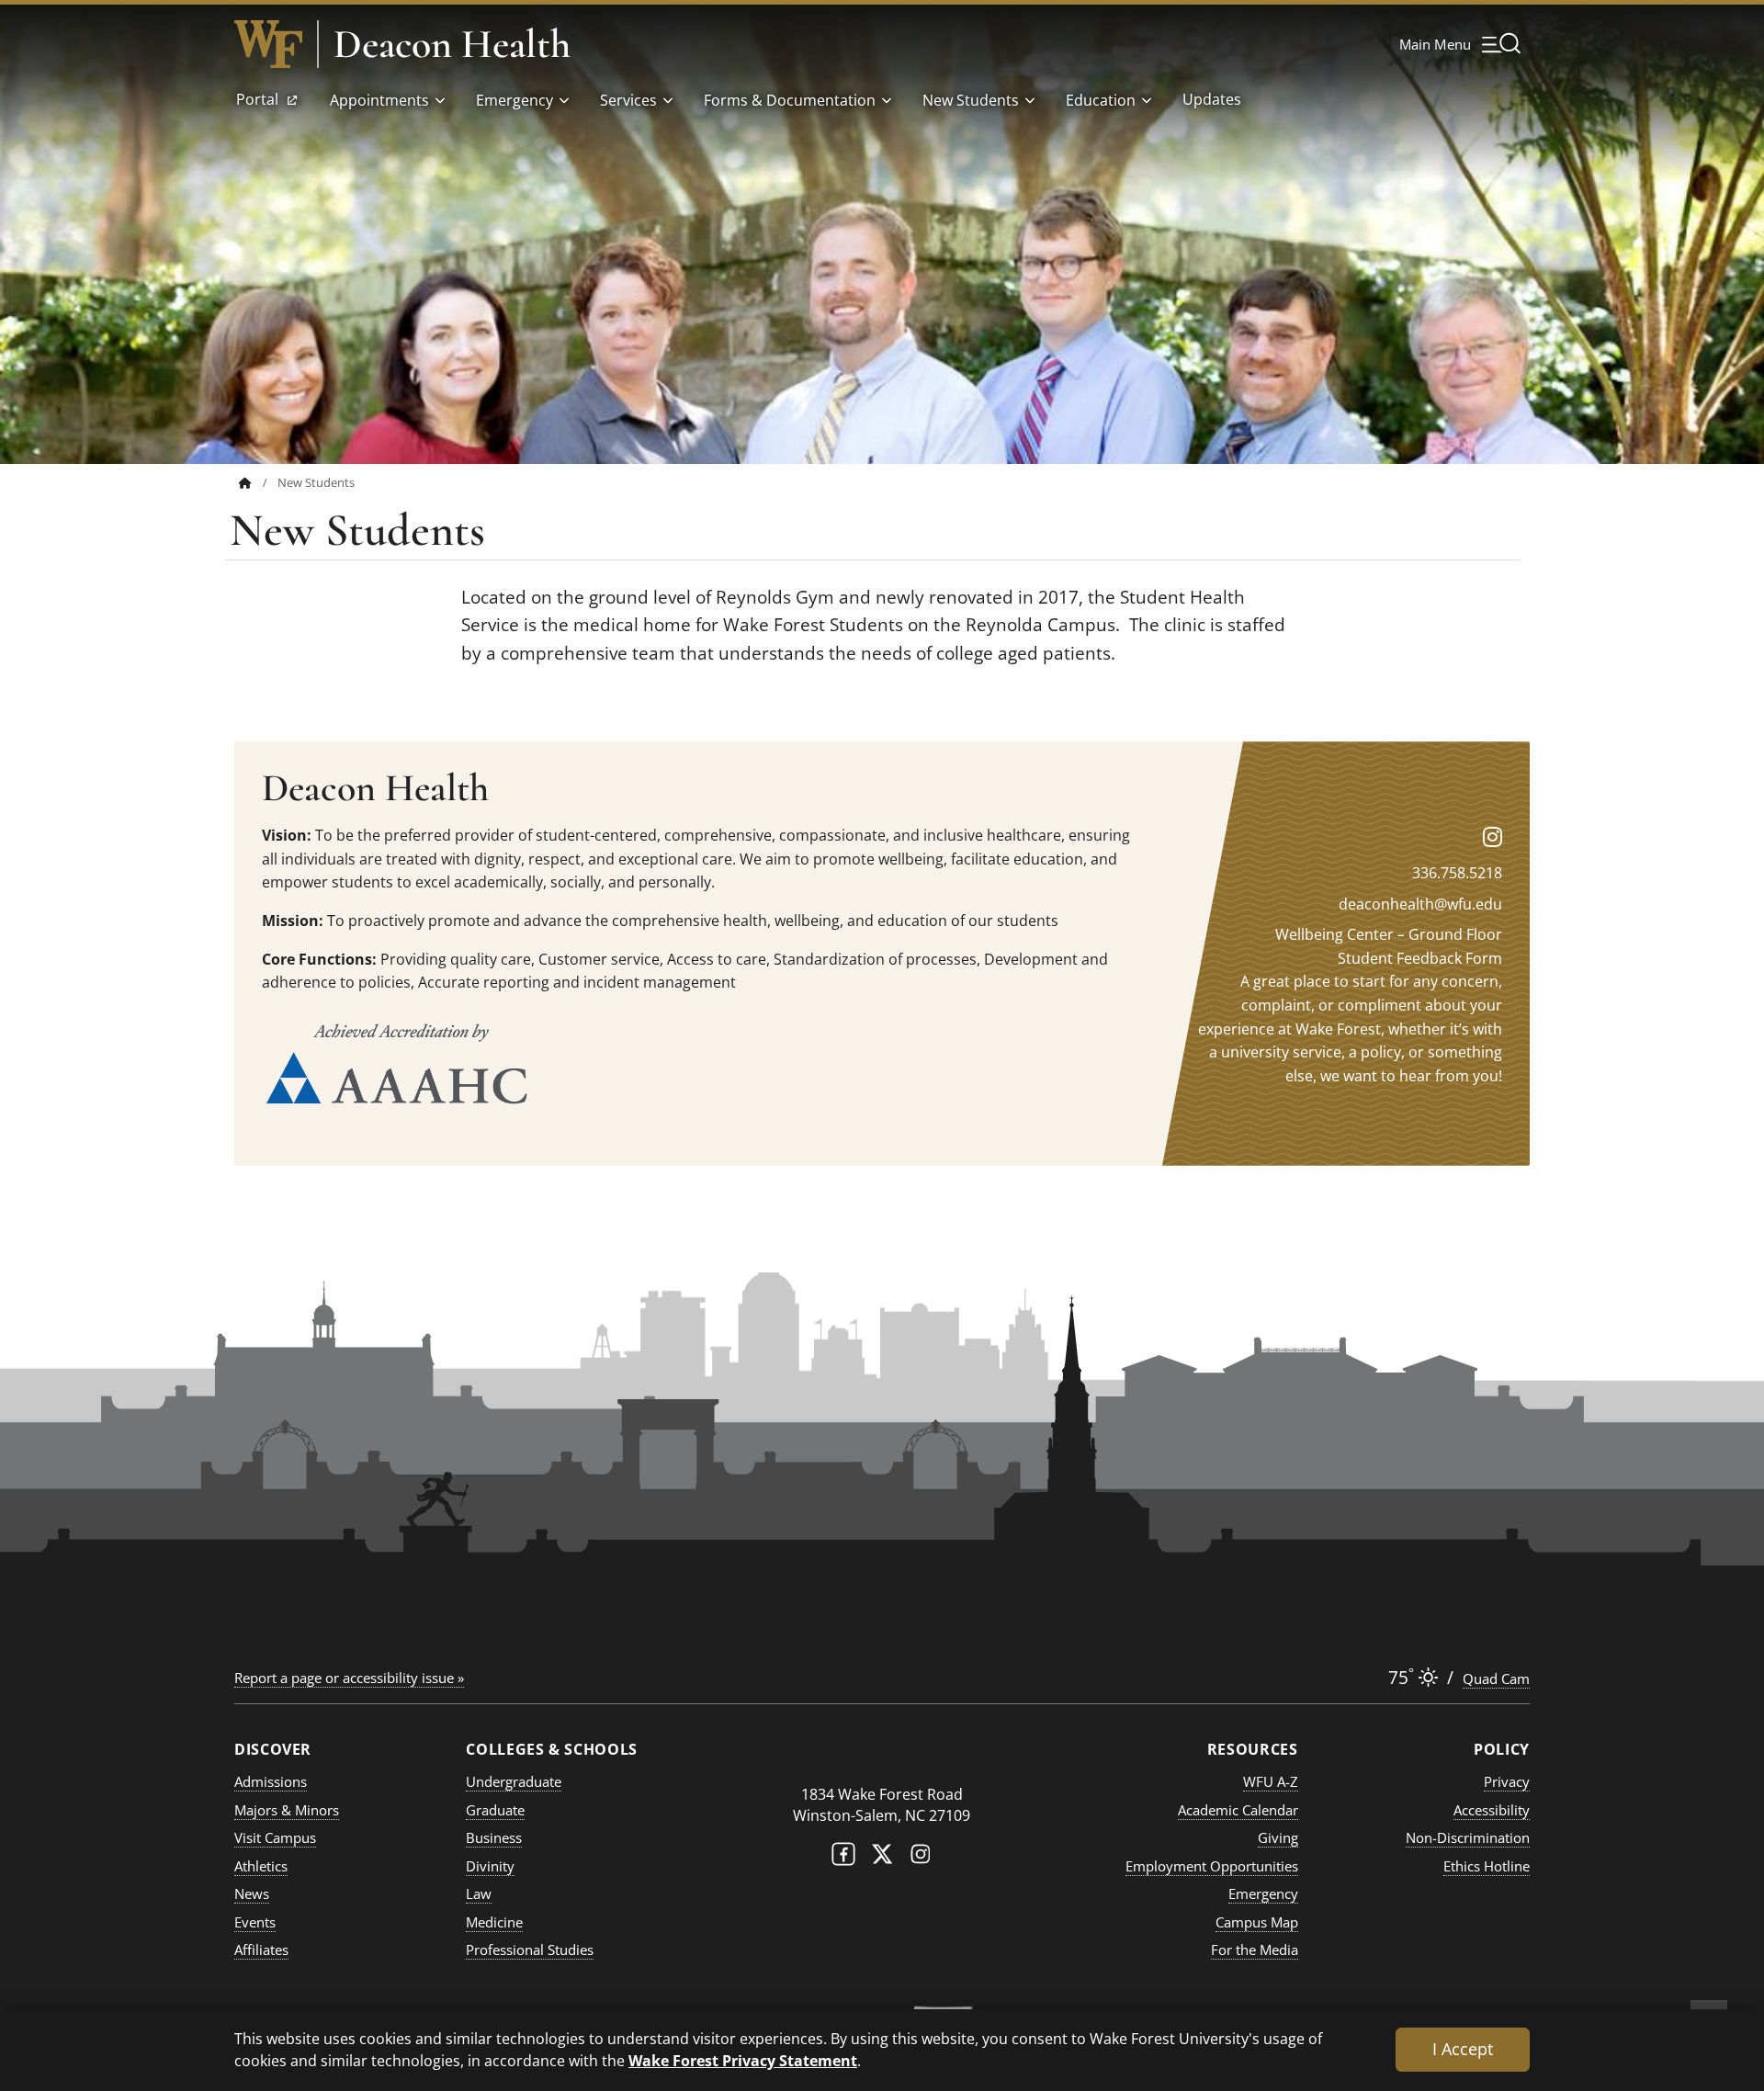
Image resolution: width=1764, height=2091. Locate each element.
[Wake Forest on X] (882, 1858)
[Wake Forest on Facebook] (843, 1858)
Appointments (379, 100)
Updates (1212, 99)
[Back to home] (245, 483)
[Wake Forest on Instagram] (921, 1858)
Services (628, 100)
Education (1101, 100)
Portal (259, 105)
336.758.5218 (1457, 873)
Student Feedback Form (1420, 958)
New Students (971, 100)
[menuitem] (258, 483)
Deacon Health (452, 44)
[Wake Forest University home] (268, 44)
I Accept (1463, 2049)
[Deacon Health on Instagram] (1493, 836)
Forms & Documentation (790, 100)
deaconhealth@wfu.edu (1420, 904)
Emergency (514, 100)
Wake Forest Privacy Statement (743, 2060)
